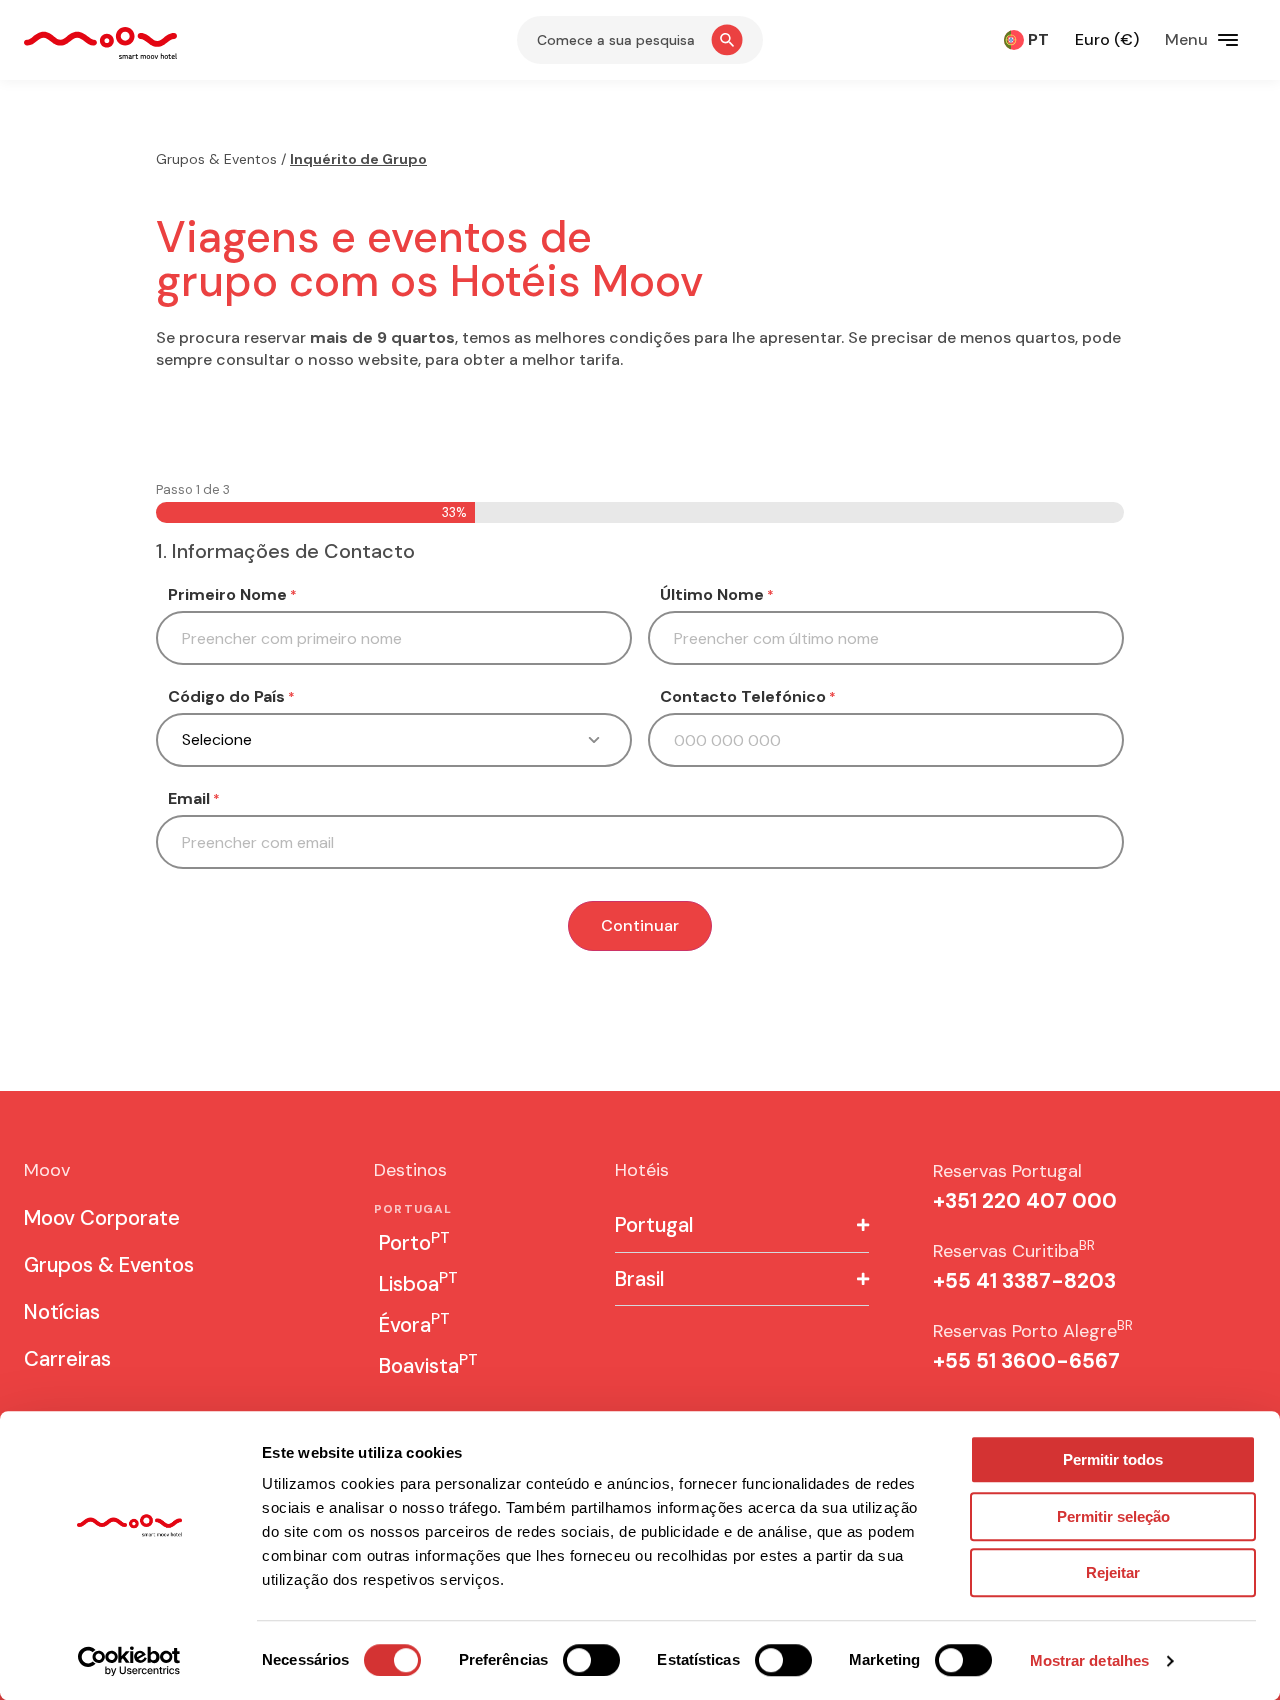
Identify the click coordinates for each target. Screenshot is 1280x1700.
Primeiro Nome (232, 595)
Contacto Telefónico (748, 697)
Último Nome (717, 595)
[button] (742, 1225)
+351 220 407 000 (1025, 1201)
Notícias (62, 1312)
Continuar (640, 925)
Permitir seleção (1113, 1516)
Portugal (654, 1225)
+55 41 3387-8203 (1024, 1281)
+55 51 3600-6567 (1026, 1361)
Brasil (639, 1279)
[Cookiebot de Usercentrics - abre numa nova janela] (129, 1661)
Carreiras (67, 1359)
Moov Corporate (102, 1218)
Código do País (231, 697)
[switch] (591, 1660)
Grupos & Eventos (216, 159)
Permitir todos (1113, 1459)
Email (194, 799)
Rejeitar (1113, 1572)
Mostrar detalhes (1090, 1660)
